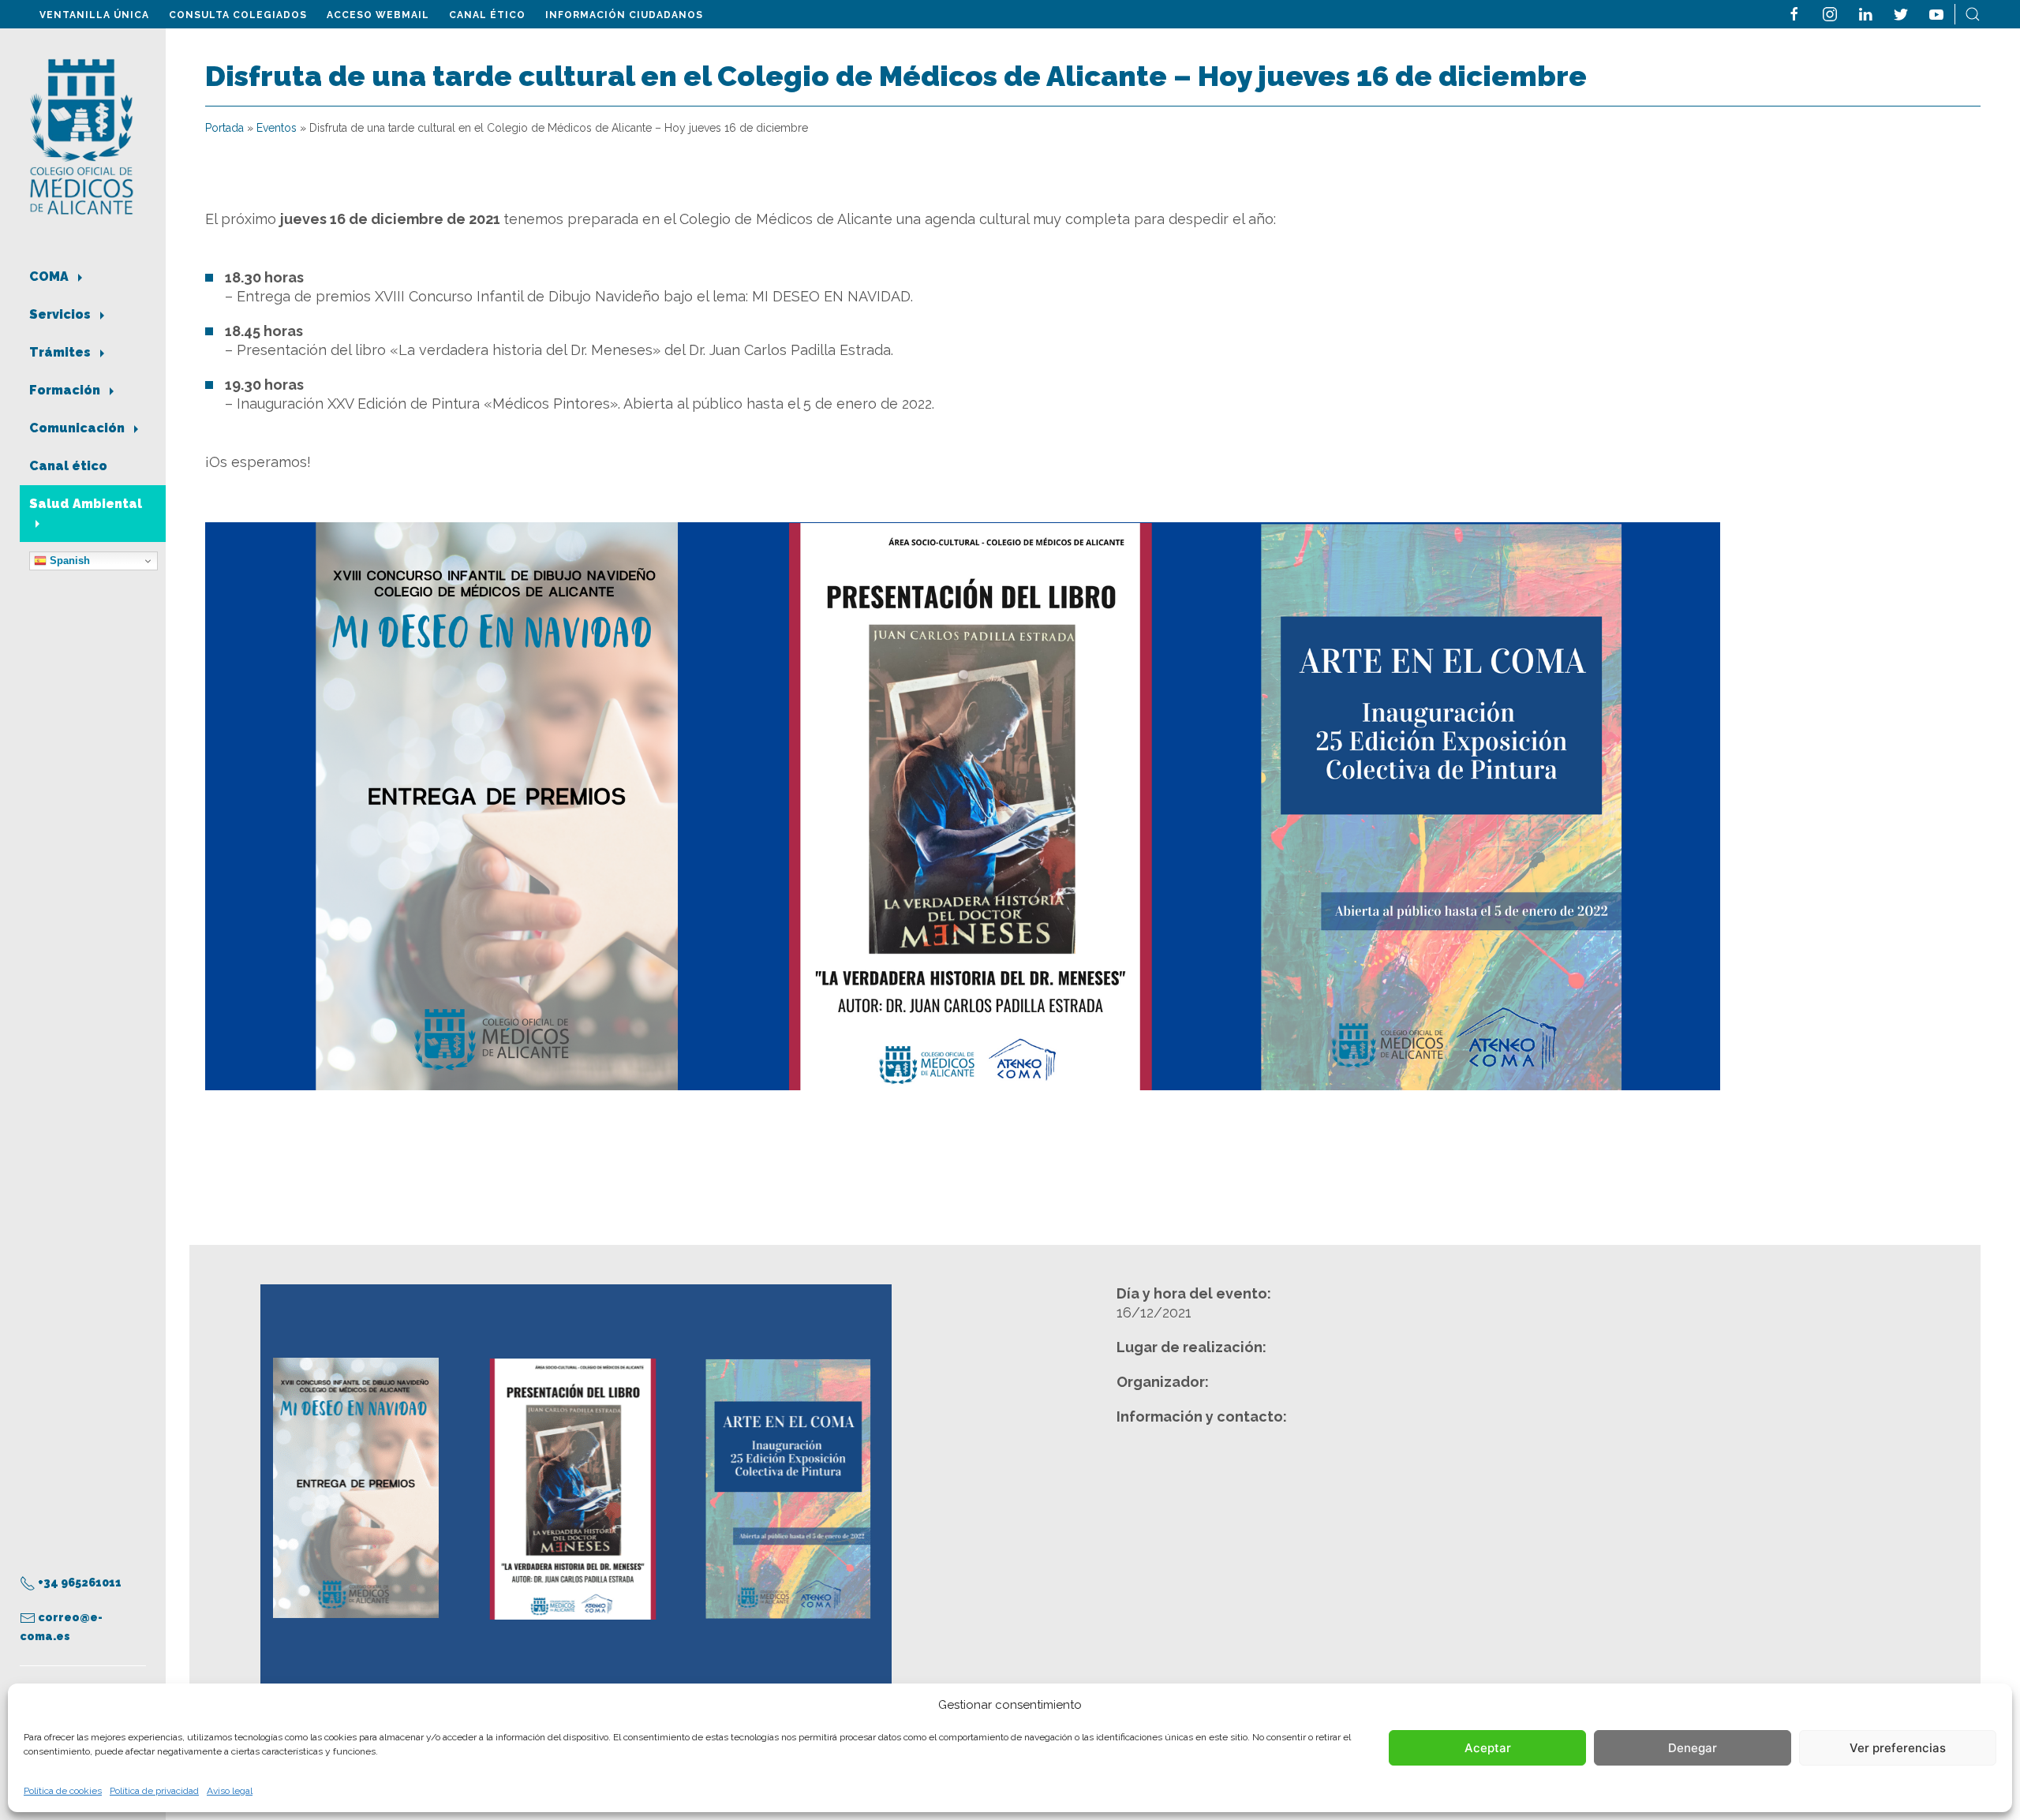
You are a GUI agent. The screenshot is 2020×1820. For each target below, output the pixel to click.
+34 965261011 (79, 1583)
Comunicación (79, 428)
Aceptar (1488, 1748)
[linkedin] (1865, 13)
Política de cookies (63, 1791)
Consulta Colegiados (238, 15)
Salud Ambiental (86, 504)
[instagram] (1830, 13)
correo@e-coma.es (61, 1627)
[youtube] (1936, 13)
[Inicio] (82, 135)
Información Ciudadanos (624, 15)
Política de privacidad (154, 1791)
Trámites (62, 352)
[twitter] (1901, 13)
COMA (50, 277)
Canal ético (487, 15)
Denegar (1693, 1748)
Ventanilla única (94, 15)
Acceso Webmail (378, 15)
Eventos (277, 128)
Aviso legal (230, 1791)
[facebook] (1794, 13)
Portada (224, 128)
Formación (66, 390)
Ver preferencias (1898, 1748)
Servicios (62, 314)
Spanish (68, 561)
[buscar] (1973, 13)
